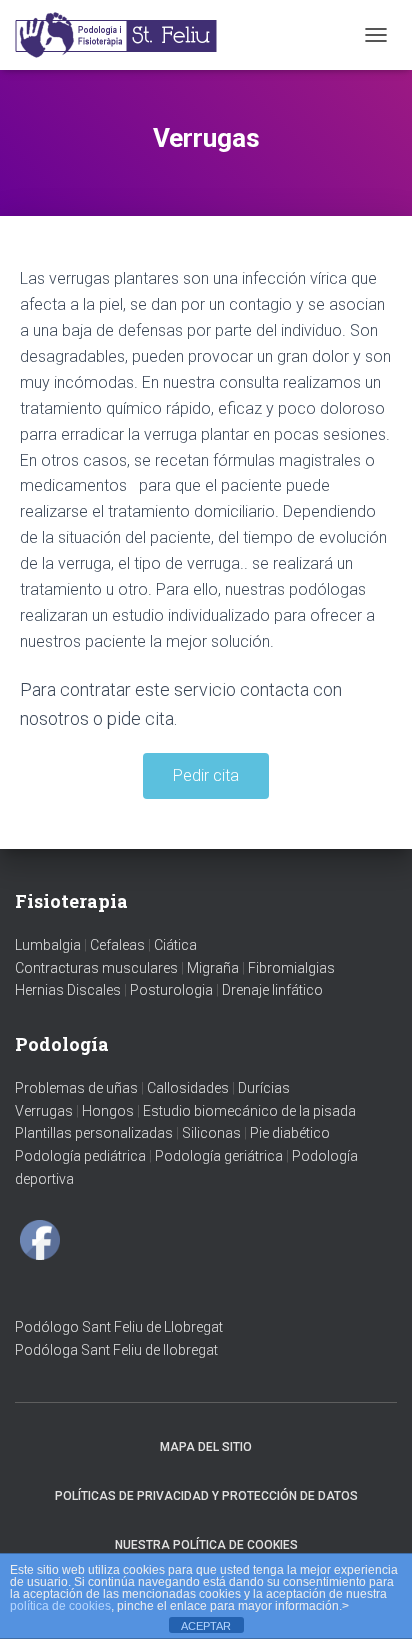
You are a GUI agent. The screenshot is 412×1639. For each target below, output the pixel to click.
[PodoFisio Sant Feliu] (125, 35)
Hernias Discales (68, 990)
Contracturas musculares (96, 968)
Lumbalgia (48, 945)
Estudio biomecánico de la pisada (249, 1111)
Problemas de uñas (76, 1088)
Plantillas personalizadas (94, 1133)
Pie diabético (290, 1133)
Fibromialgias (291, 968)
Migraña (213, 968)
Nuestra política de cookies (206, 1545)
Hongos (108, 1111)
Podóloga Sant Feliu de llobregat (116, 1350)
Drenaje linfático (272, 990)
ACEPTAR (206, 1626)
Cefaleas (117, 945)
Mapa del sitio (206, 1447)
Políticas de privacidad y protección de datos (206, 1496)
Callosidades (188, 1088)
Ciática (175, 945)
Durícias (264, 1088)
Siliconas (211, 1133)
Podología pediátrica (80, 1156)
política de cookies (60, 1606)
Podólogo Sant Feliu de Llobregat (119, 1327)
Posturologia (171, 990)
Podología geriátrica (219, 1156)
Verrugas (44, 1111)
